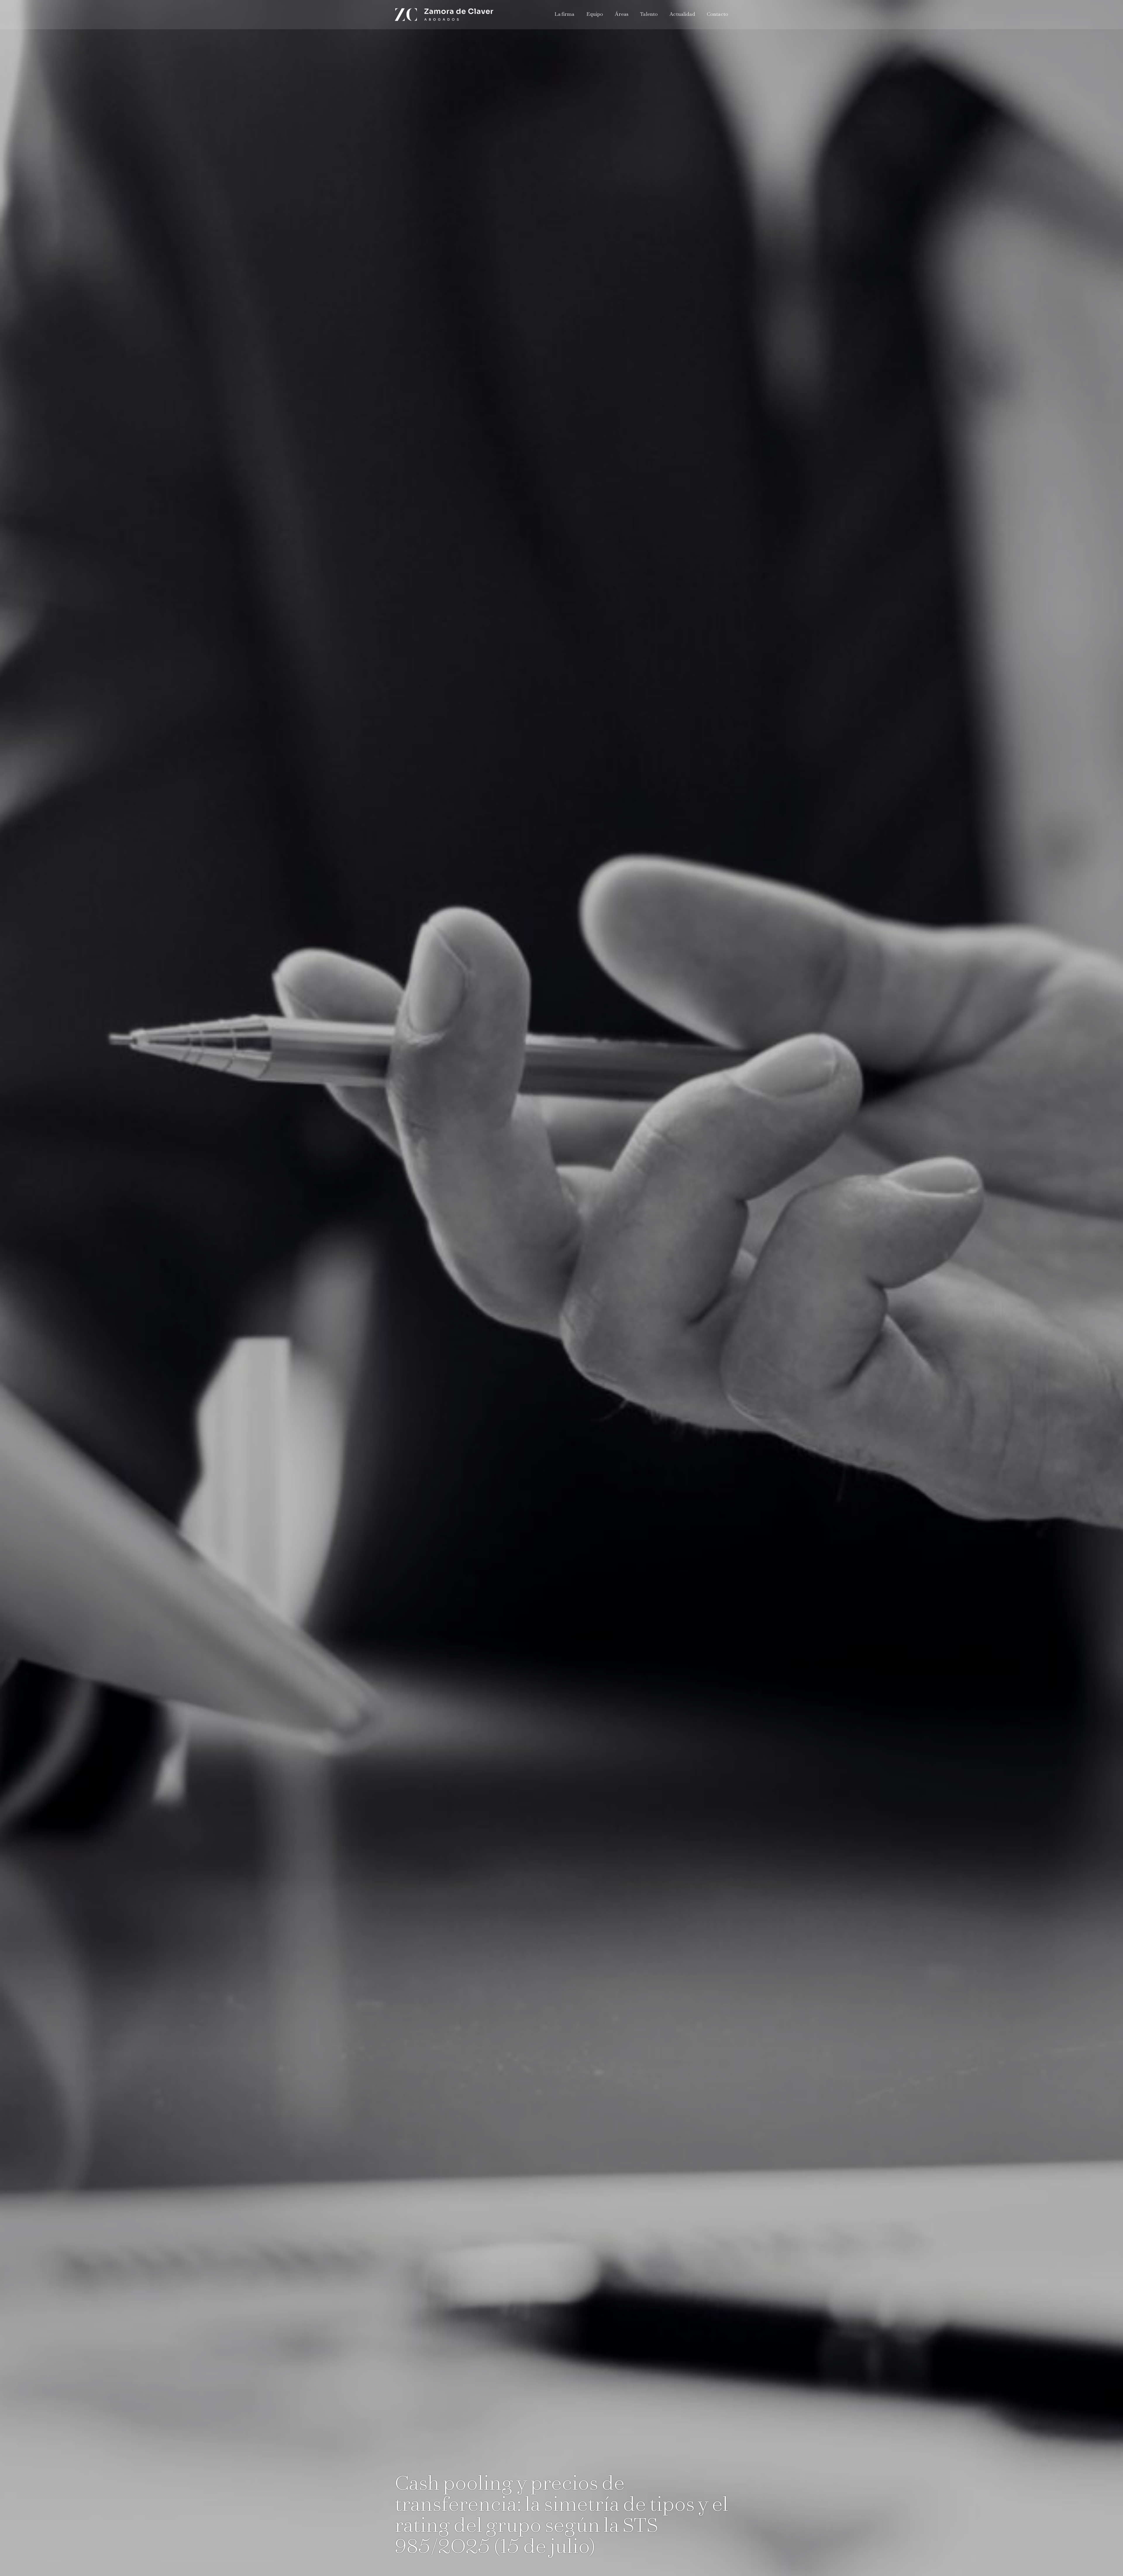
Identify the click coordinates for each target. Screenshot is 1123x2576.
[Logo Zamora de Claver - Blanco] (444, 15)
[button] (631, 15)
